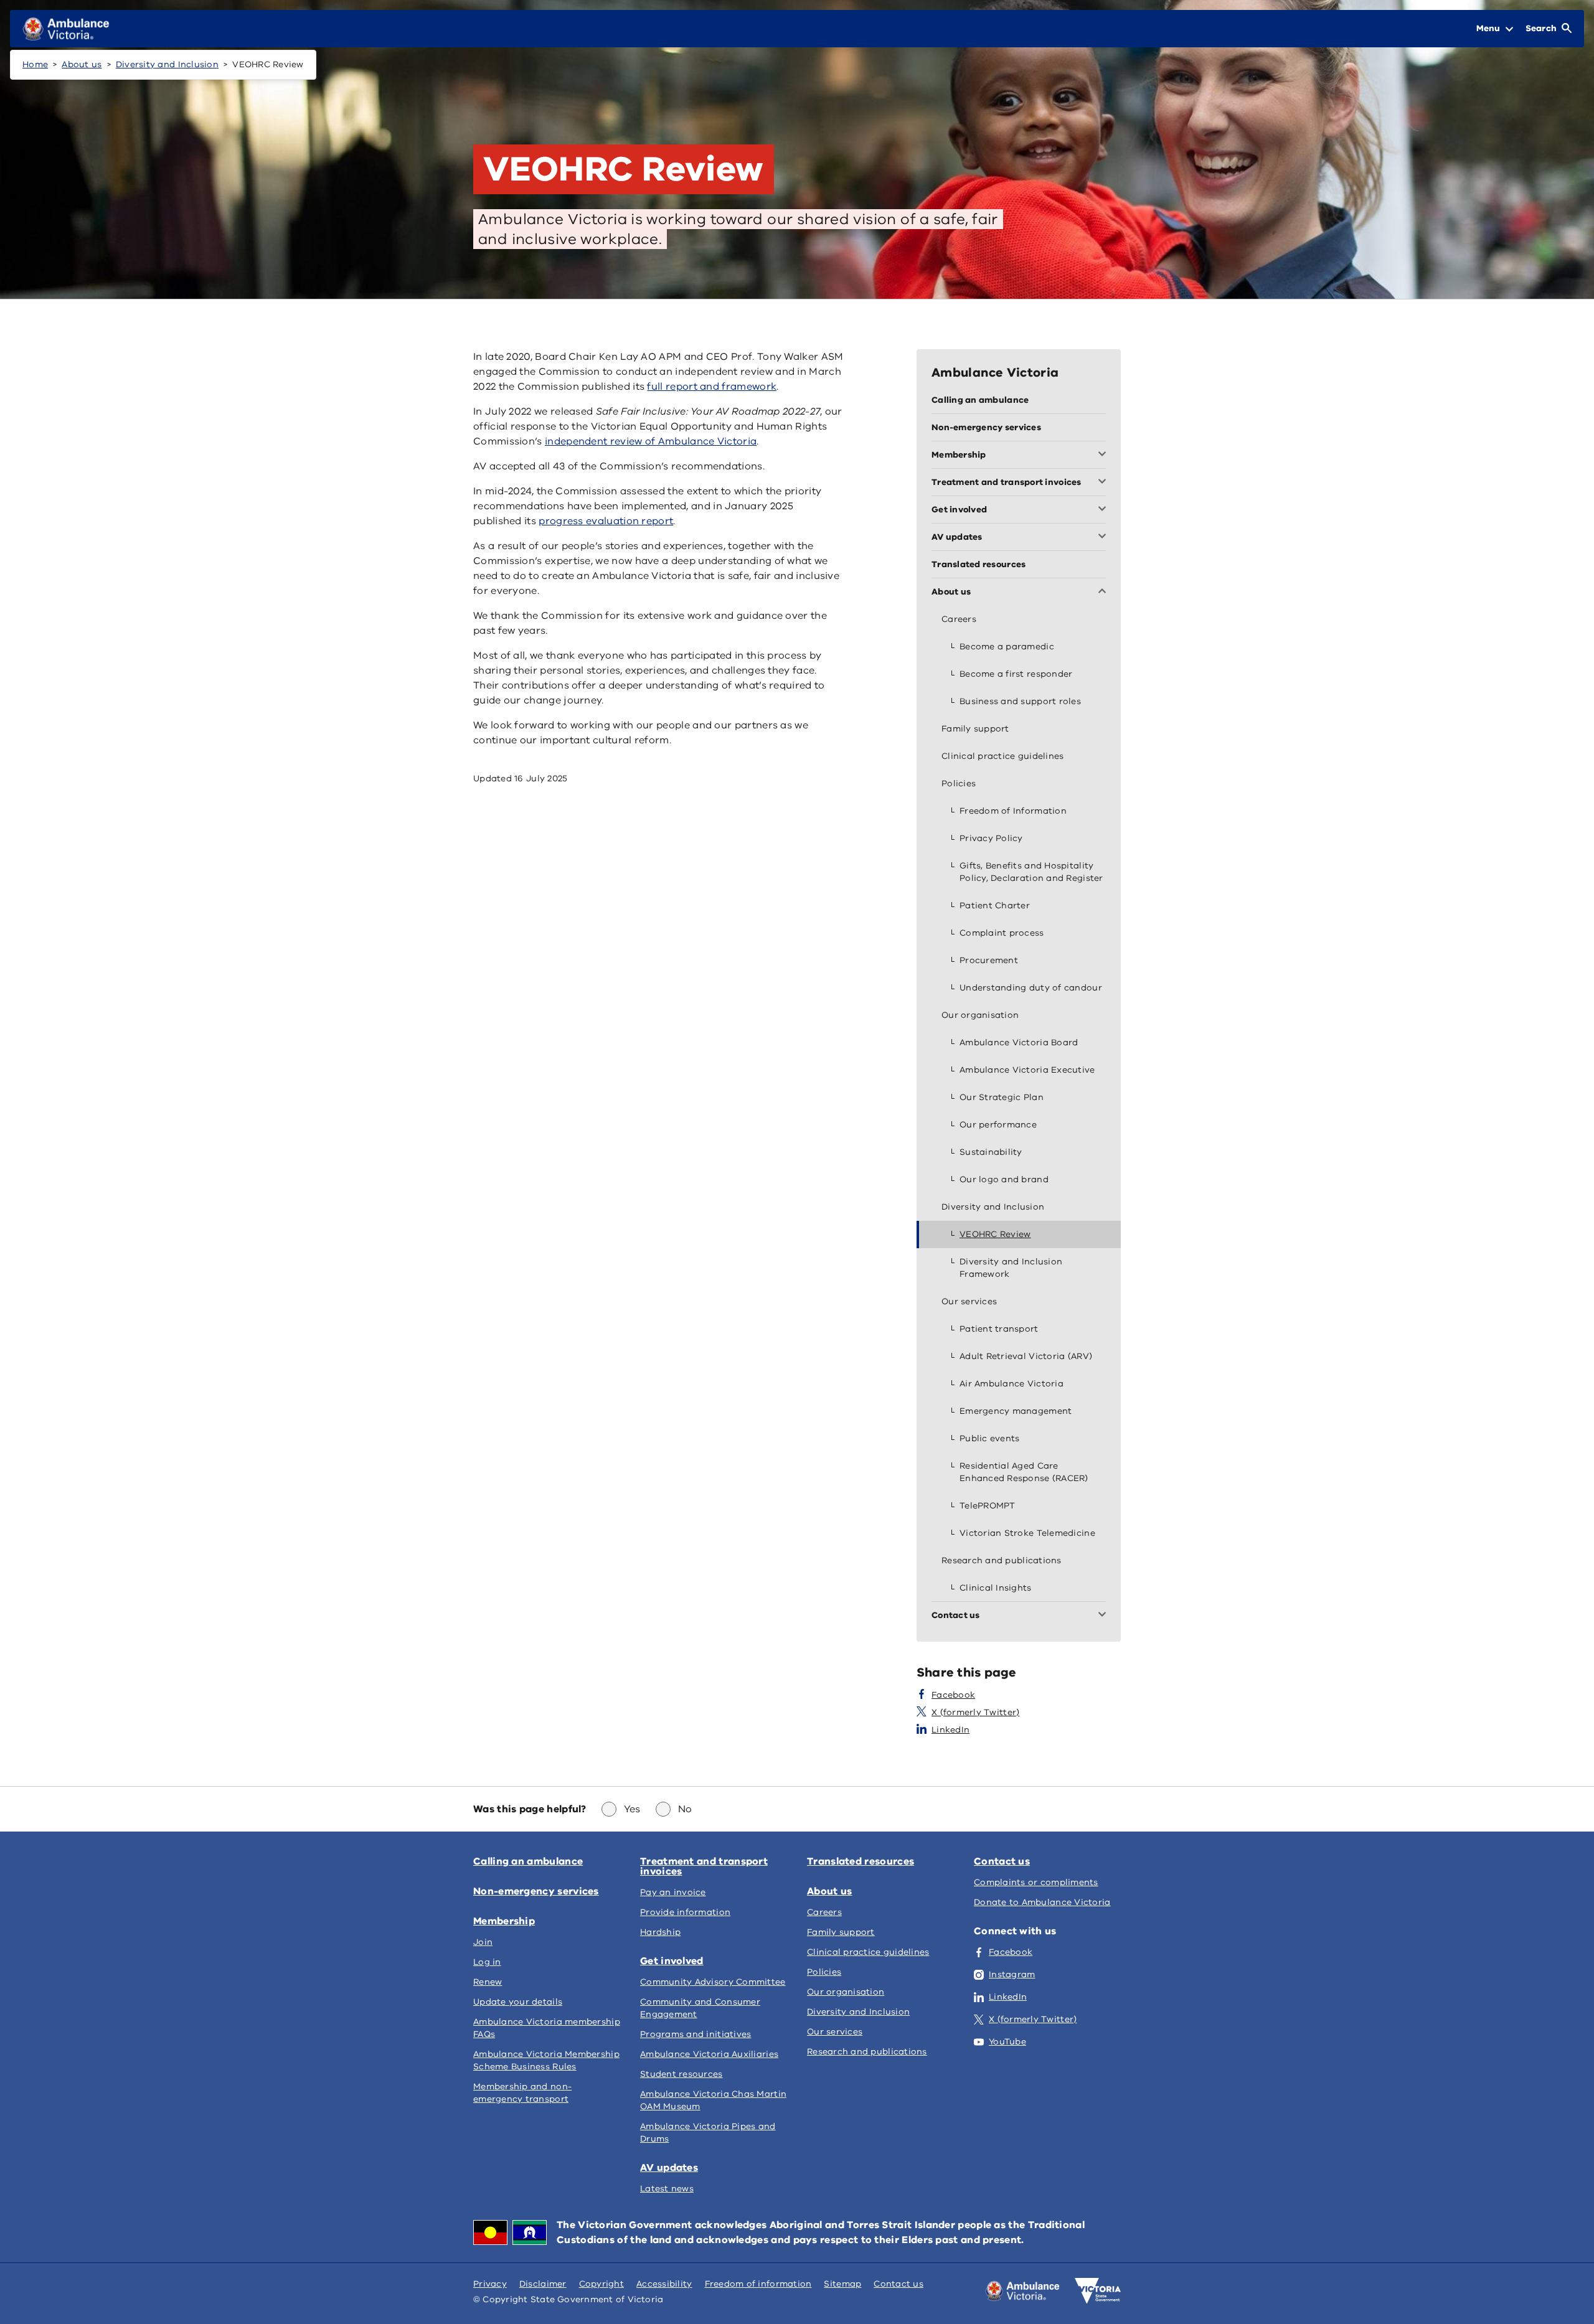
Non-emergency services (536, 1891)
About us (82, 64)
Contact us (1002, 1861)
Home (35, 64)
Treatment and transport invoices (704, 1866)
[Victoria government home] (1098, 2291)
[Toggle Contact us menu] (1105, 1616)
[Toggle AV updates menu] (1105, 537)
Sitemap (842, 2284)
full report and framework (712, 387)
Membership (504, 1921)
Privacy (490, 2284)
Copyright (601, 2284)
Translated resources (861, 1861)
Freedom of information (758, 2284)
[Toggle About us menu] (1105, 592)
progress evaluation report (606, 521)
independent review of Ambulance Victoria (651, 441)
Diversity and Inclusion (167, 64)
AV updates (669, 2168)
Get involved (672, 1961)
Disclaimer (543, 2284)
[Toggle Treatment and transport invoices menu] (1105, 482)
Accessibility (664, 2284)
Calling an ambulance (528, 1861)
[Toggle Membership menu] (1105, 455)
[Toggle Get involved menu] (1105, 510)
